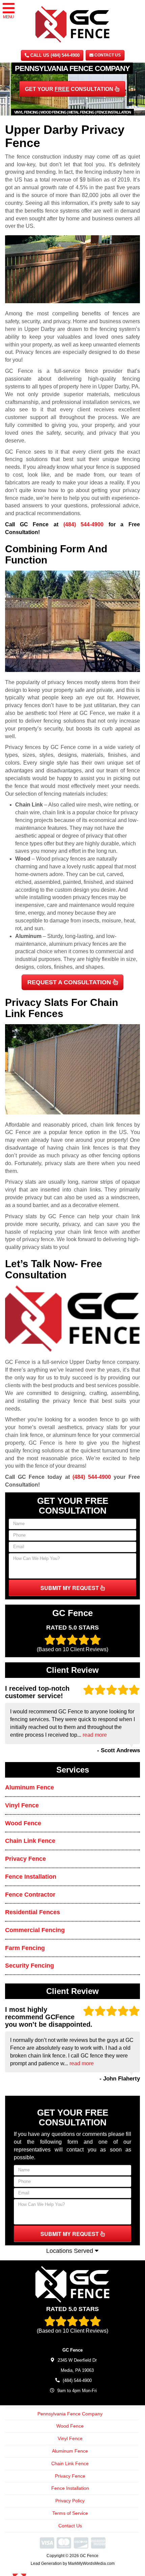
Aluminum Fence (30, 1787)
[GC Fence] (72, 2284)
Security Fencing (30, 1966)
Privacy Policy (70, 2501)
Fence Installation (31, 1877)
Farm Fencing (25, 1948)
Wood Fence (23, 1823)
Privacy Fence (25, 1859)
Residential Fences (33, 1912)
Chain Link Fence (30, 1841)
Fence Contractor (30, 1895)
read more (95, 1735)
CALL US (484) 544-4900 (54, 55)
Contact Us (107, 55)
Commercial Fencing (35, 1930)
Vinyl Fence (22, 1805)
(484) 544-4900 (84, 524)
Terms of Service (70, 2513)
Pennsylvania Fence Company (70, 2414)
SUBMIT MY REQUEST (70, 1588)
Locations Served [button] (70, 2251)
